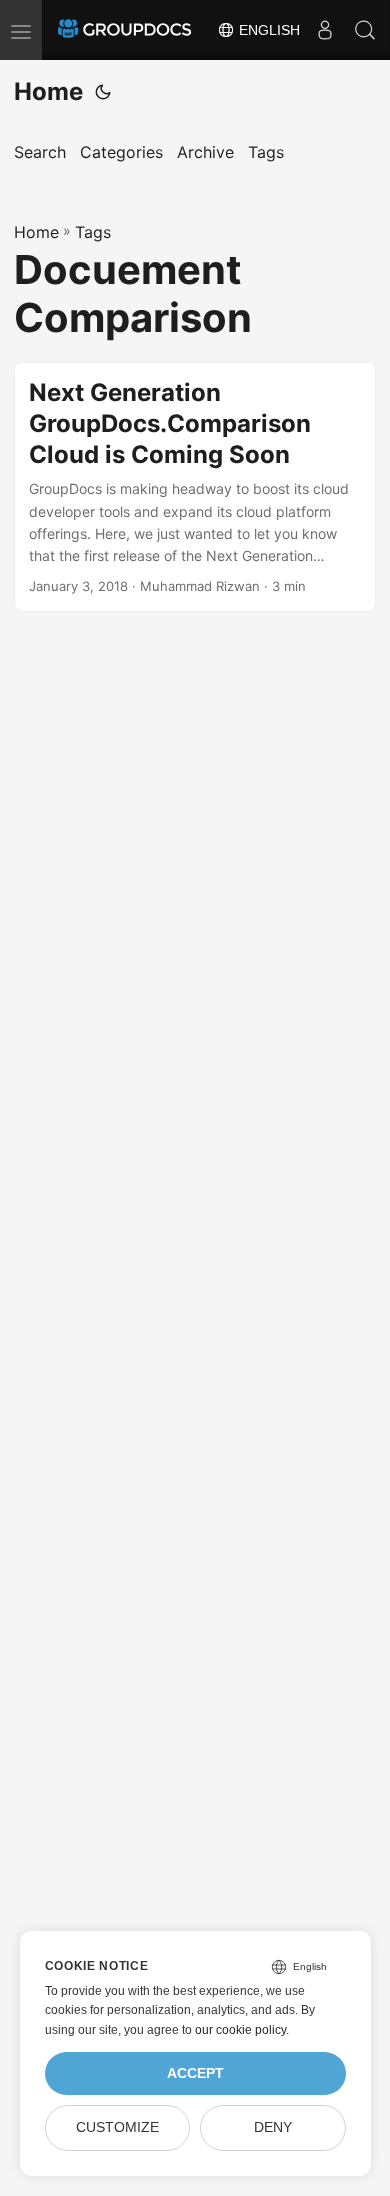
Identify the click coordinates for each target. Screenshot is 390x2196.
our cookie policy (240, 2030)
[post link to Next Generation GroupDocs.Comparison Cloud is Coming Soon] (195, 487)
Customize (117, 2127)
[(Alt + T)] (103, 92)
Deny (273, 2127)
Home (48, 91)
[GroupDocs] (124, 30)
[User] (325, 30)
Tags (93, 232)
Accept (195, 2073)
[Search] (365, 30)
